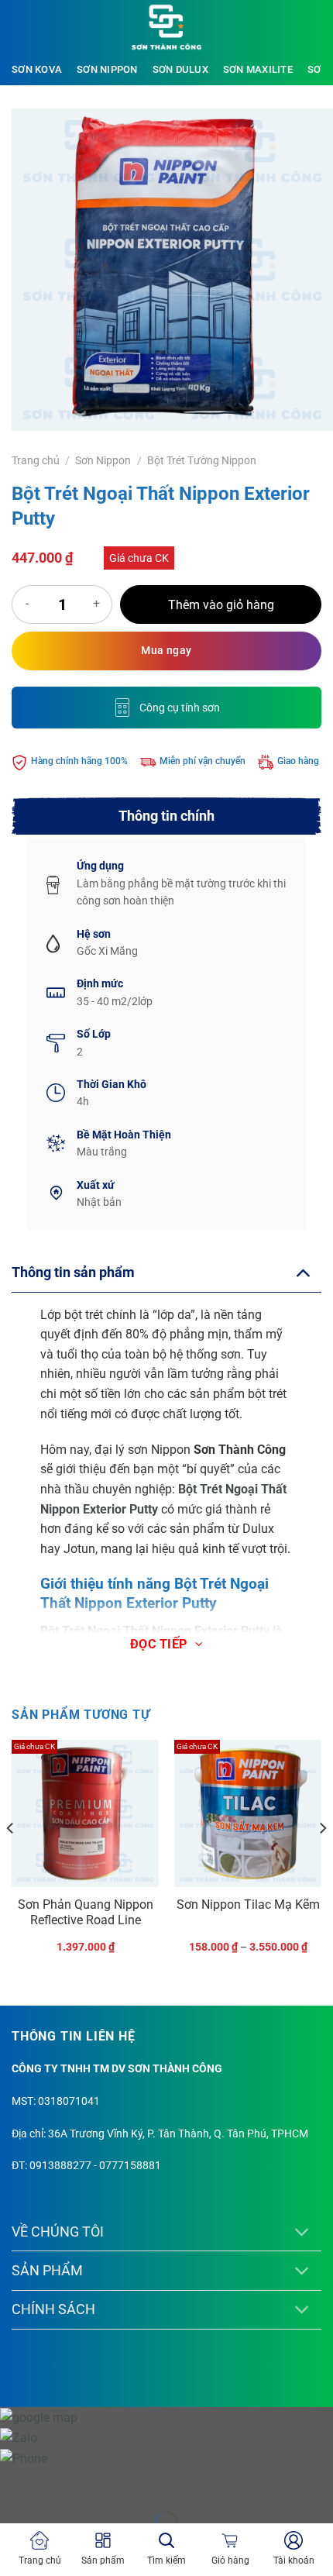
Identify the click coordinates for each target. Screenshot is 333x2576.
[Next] (322, 1860)
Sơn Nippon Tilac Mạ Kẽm (248, 1904)
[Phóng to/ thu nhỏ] (15, 2483)
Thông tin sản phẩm (73, 1273)
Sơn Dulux (180, 69)
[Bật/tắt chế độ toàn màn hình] (61, 2483)
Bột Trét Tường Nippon (202, 460)
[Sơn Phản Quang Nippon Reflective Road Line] (85, 1813)
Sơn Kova (37, 69)
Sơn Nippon (107, 69)
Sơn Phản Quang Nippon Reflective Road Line (86, 1913)
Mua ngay (166, 650)
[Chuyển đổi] (302, 1272)
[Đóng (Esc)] (151, 2483)
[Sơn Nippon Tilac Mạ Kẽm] (248, 1813)
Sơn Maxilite (258, 69)
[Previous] (11, 1860)
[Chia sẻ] (106, 2483)
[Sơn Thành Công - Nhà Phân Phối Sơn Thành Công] (166, 27)
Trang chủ (36, 460)
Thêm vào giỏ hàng (221, 605)
